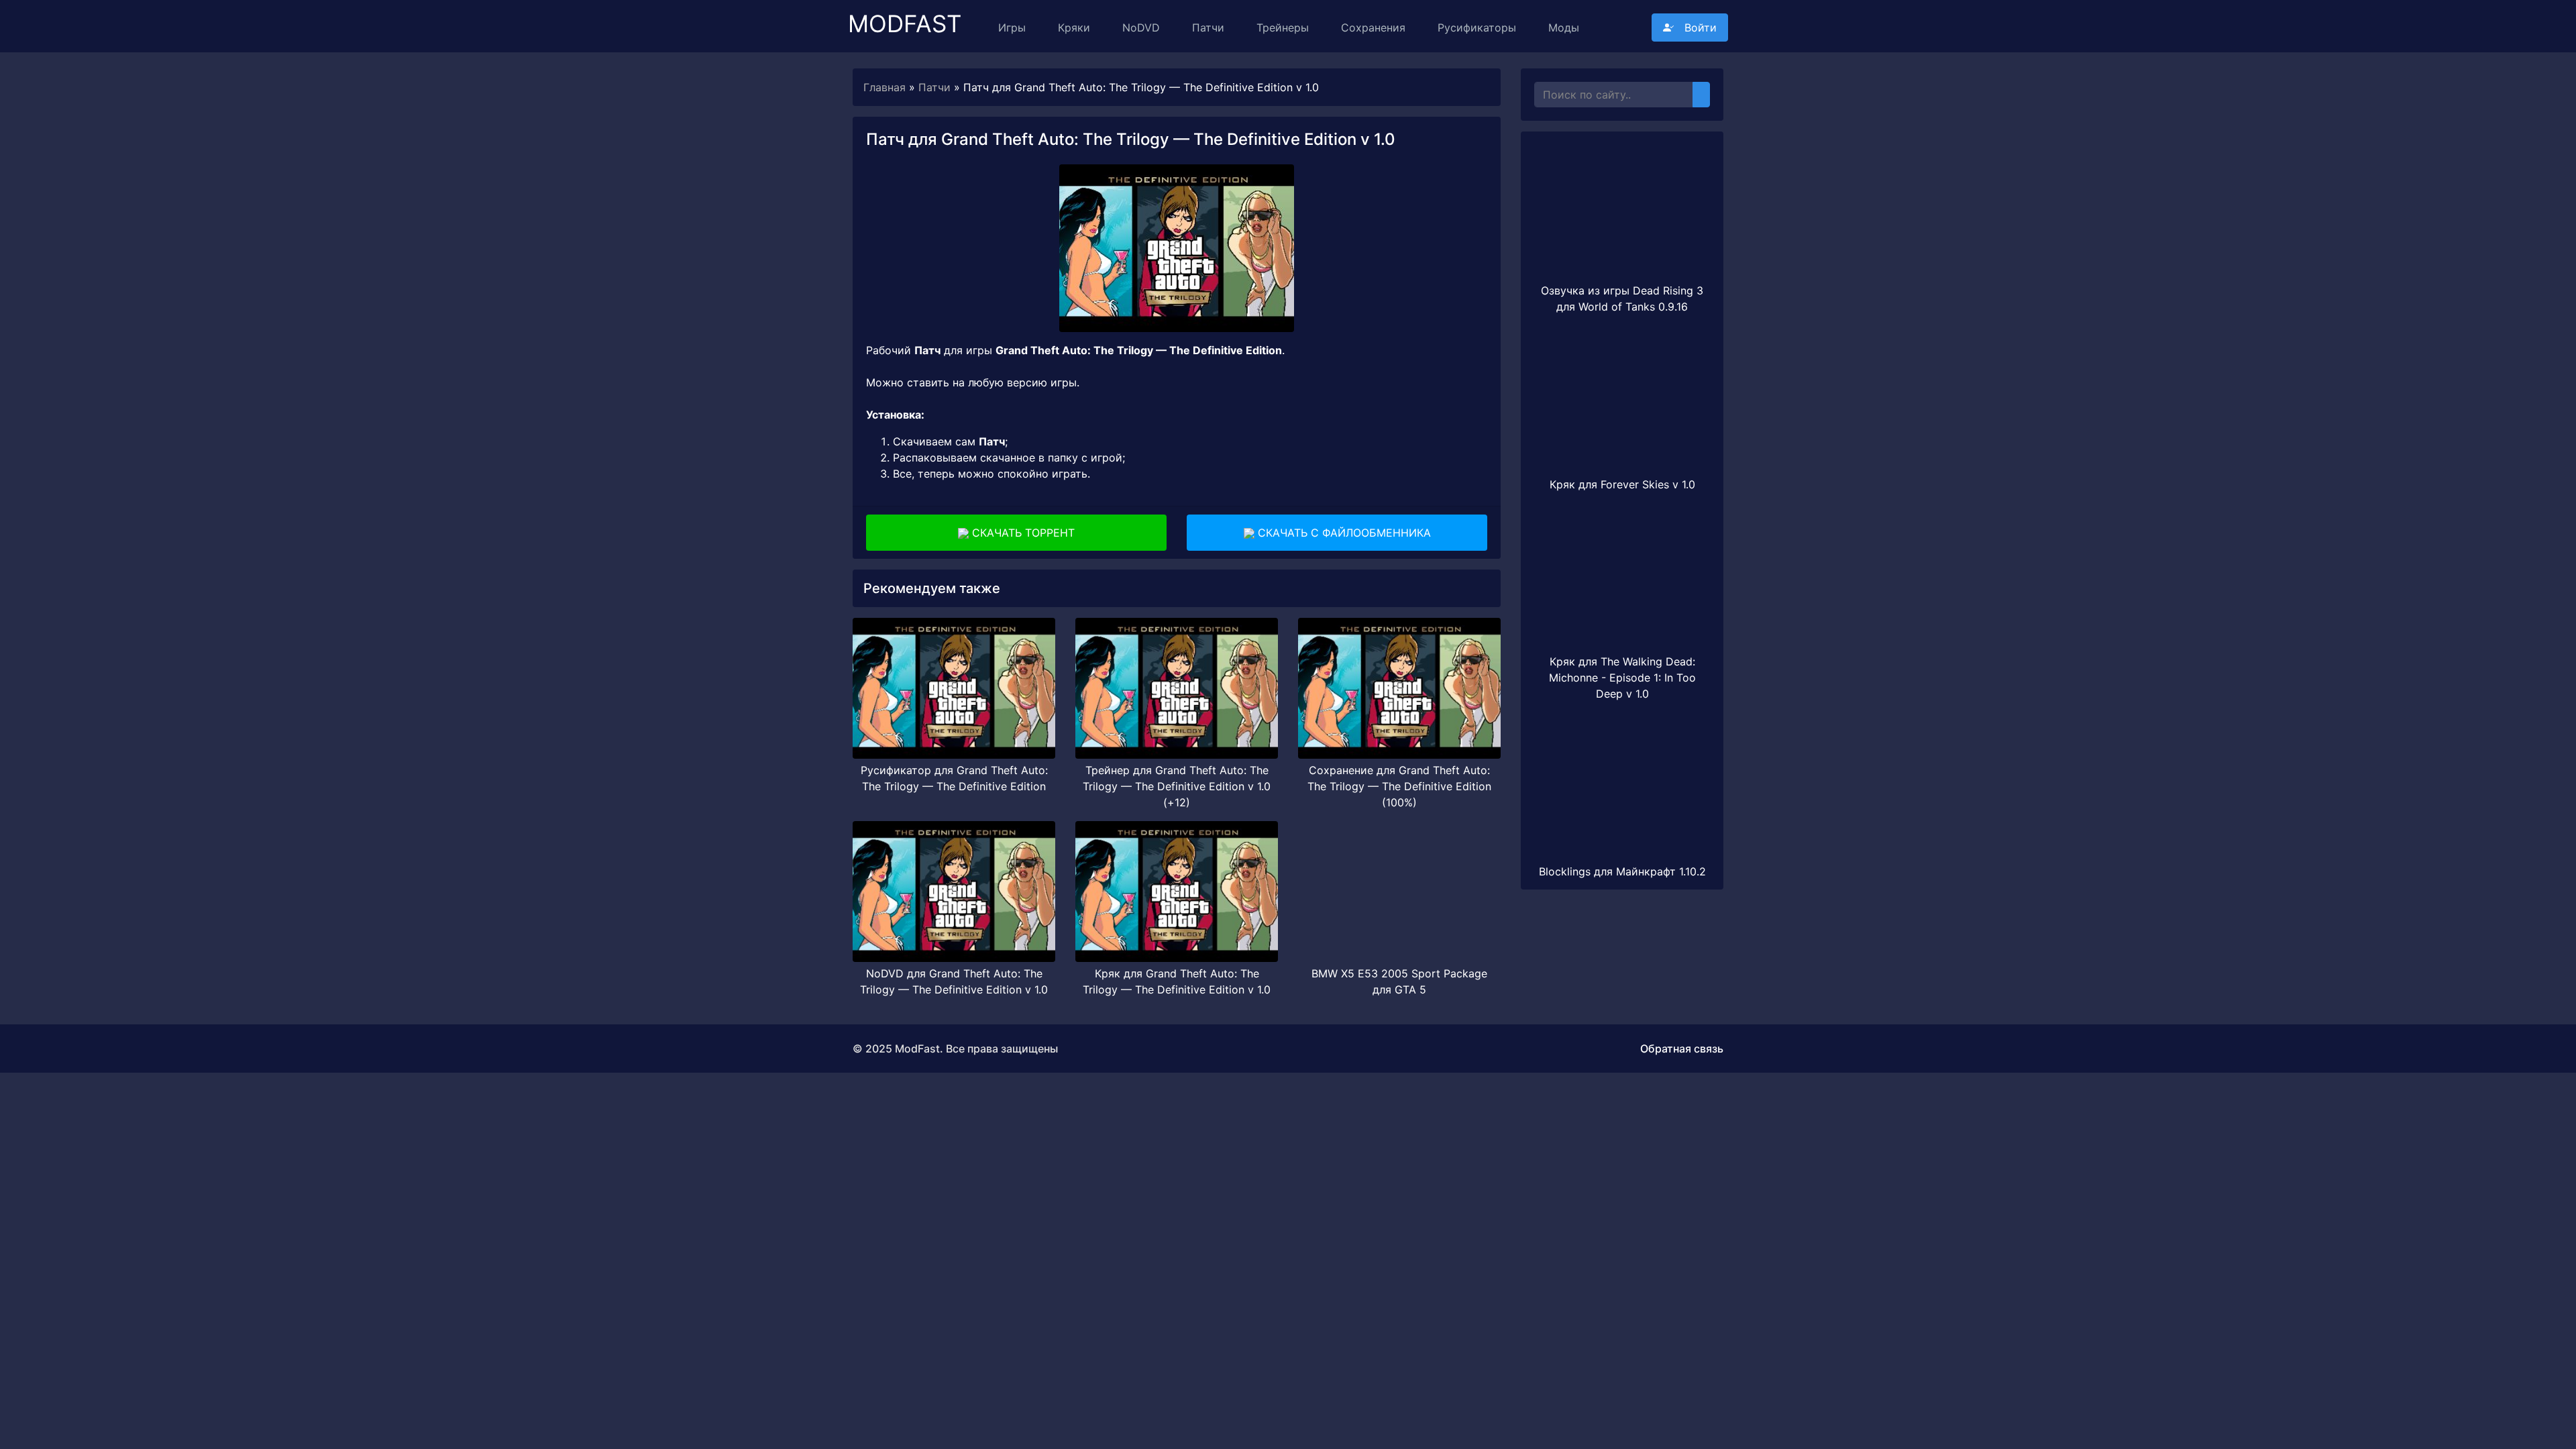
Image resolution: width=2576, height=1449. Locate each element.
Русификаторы (1477, 28)
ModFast (905, 18)
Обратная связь (1682, 1049)
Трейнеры (1283, 28)
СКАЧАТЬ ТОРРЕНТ (1022, 533)
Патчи (1208, 28)
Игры (1012, 28)
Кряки (1074, 28)
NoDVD (1141, 28)
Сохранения (1373, 28)
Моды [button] (1564, 28)
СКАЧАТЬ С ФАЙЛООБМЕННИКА (1343, 533)
